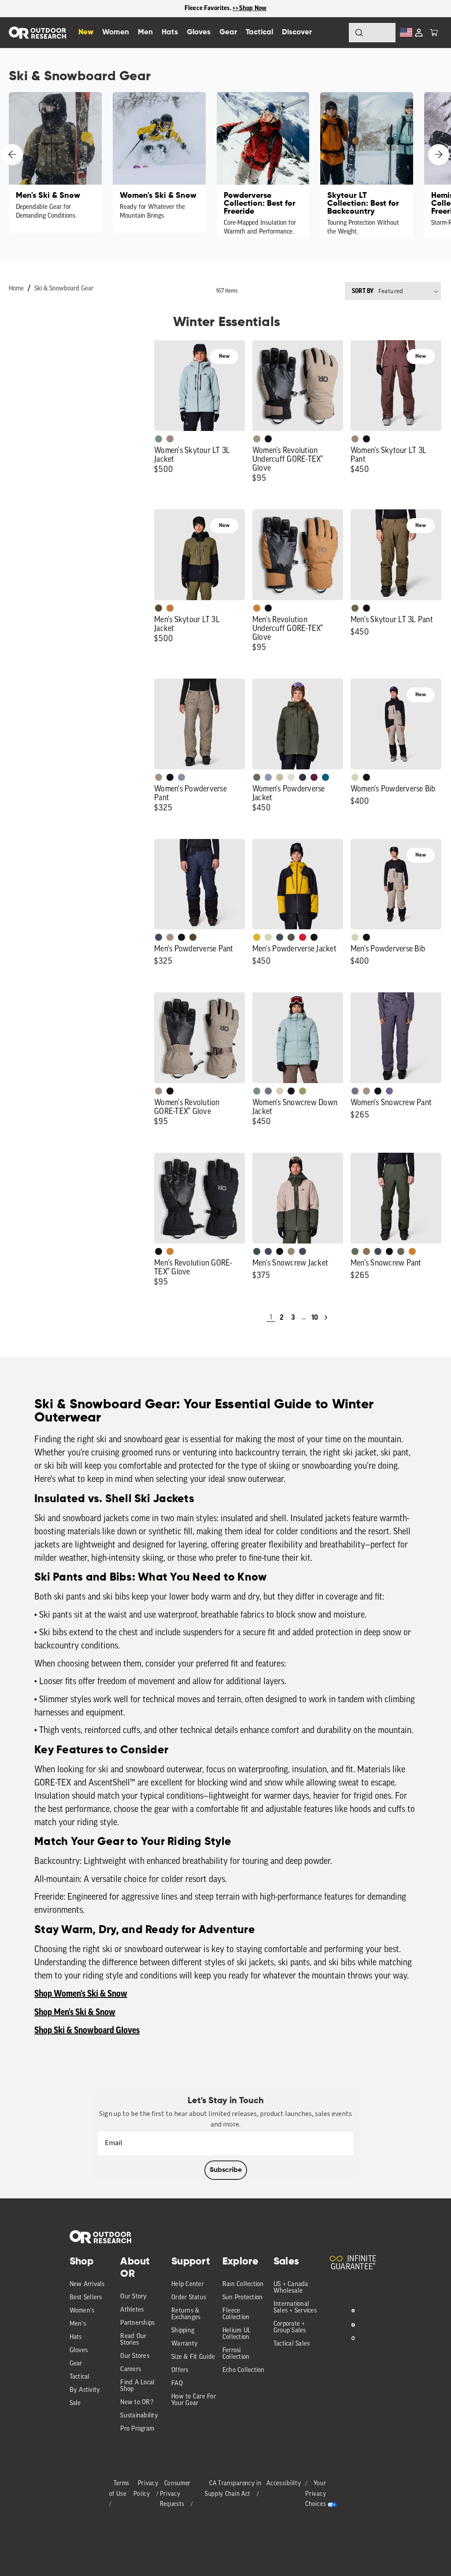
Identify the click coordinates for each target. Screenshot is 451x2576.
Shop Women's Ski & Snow (81, 1994)
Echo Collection (244, 2370)
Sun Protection (243, 2298)
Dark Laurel (257, 777)
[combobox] (372, 33)
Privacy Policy (146, 2489)
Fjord (268, 777)
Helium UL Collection (237, 2334)
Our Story (133, 2297)
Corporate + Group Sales (290, 2327)
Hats (76, 2337)
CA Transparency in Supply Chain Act (233, 2489)
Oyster (280, 1091)
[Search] (335, 33)
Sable (257, 439)
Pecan (366, 1251)
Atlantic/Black (159, 937)
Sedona (170, 608)
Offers (180, 2370)
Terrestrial (170, 439)
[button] (434, 33)
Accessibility (284, 2484)
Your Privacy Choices (316, 2494)
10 (315, 1318)
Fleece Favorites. (209, 8)
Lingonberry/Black (303, 937)
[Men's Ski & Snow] (55, 162)
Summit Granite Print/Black (303, 777)
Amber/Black (257, 937)
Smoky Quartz (268, 1091)
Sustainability (139, 2416)
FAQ (177, 2384)
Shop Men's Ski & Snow (75, 2012)
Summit (181, 777)
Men (145, 32)
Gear (76, 2364)
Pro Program (137, 2429)
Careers (131, 2370)
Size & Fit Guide (193, 2357)
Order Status (189, 2298)
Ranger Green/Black (159, 608)
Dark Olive (193, 937)
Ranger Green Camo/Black (291, 1251)
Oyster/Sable (291, 777)
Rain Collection (243, 2285)
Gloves (79, 2351)
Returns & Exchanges (186, 2314)
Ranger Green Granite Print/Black (291, 937)
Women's (82, 2311)
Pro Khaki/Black (355, 777)
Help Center (188, 2285)
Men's (78, 2324)
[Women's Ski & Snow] (159, 162)
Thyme (159, 439)
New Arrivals (87, 2285)
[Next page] (326, 1318)
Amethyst (389, 1091)
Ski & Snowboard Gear (64, 289)
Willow (303, 1091)
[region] (225, 9)
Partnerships (137, 2323)
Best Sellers (86, 2298)
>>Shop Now (250, 8)
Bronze (257, 608)
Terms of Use (120, 2489)
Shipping (183, 2331)
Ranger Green (355, 608)
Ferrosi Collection (236, 2354)
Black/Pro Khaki (280, 777)
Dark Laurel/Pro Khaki (257, 1251)
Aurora (325, 777)
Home (16, 289)
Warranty (185, 2344)
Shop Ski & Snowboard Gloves (87, 2030)
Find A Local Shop (137, 2386)
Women (116, 32)
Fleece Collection (236, 2314)
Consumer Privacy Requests (176, 2494)
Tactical (80, 2377)
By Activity (85, 2390)
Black (268, 439)
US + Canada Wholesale (291, 2288)
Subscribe (226, 2170)
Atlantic (280, 937)
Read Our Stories (133, 2340)
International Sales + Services (295, 2308)
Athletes (132, 2310)
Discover (297, 32)
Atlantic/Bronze (303, 1251)
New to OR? (137, 2403)
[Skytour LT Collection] (367, 165)
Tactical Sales (292, 2344)
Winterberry (314, 777)
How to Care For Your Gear (194, 2400)
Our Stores (135, 2356)
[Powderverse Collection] (263, 165)
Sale (75, 2403)
